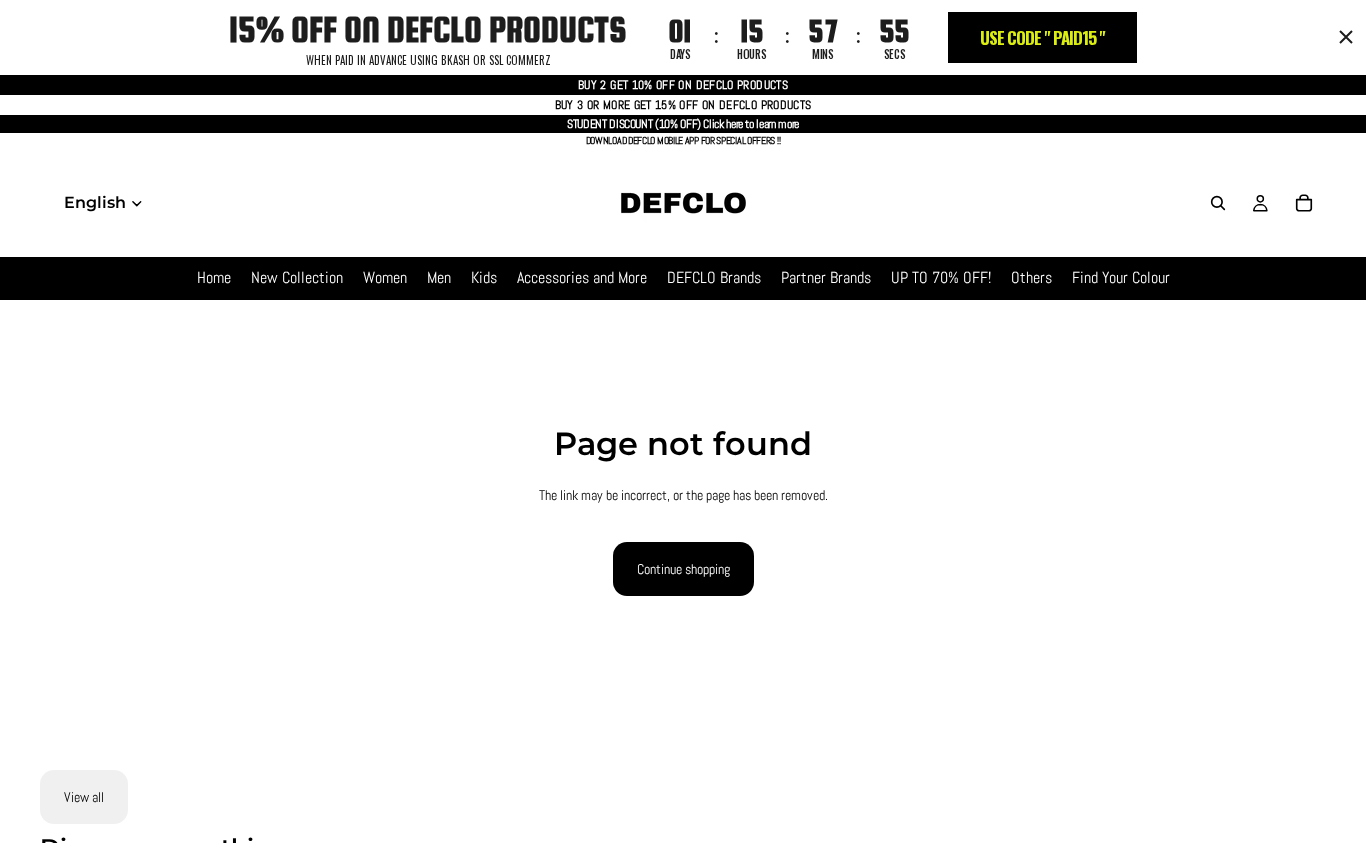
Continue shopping (683, 569)
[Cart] (1304, 203)
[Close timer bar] (1346, 37)
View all (84, 797)
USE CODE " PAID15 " (1042, 37)
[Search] (1218, 203)
